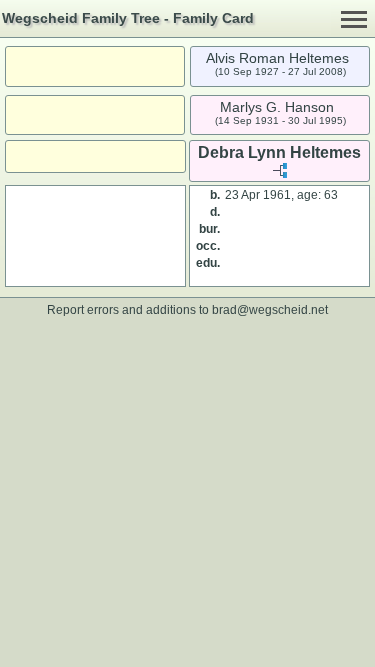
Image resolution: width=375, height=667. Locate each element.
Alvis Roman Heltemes (277, 58)
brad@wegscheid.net (270, 309)
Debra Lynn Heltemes (279, 152)
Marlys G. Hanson (277, 107)
